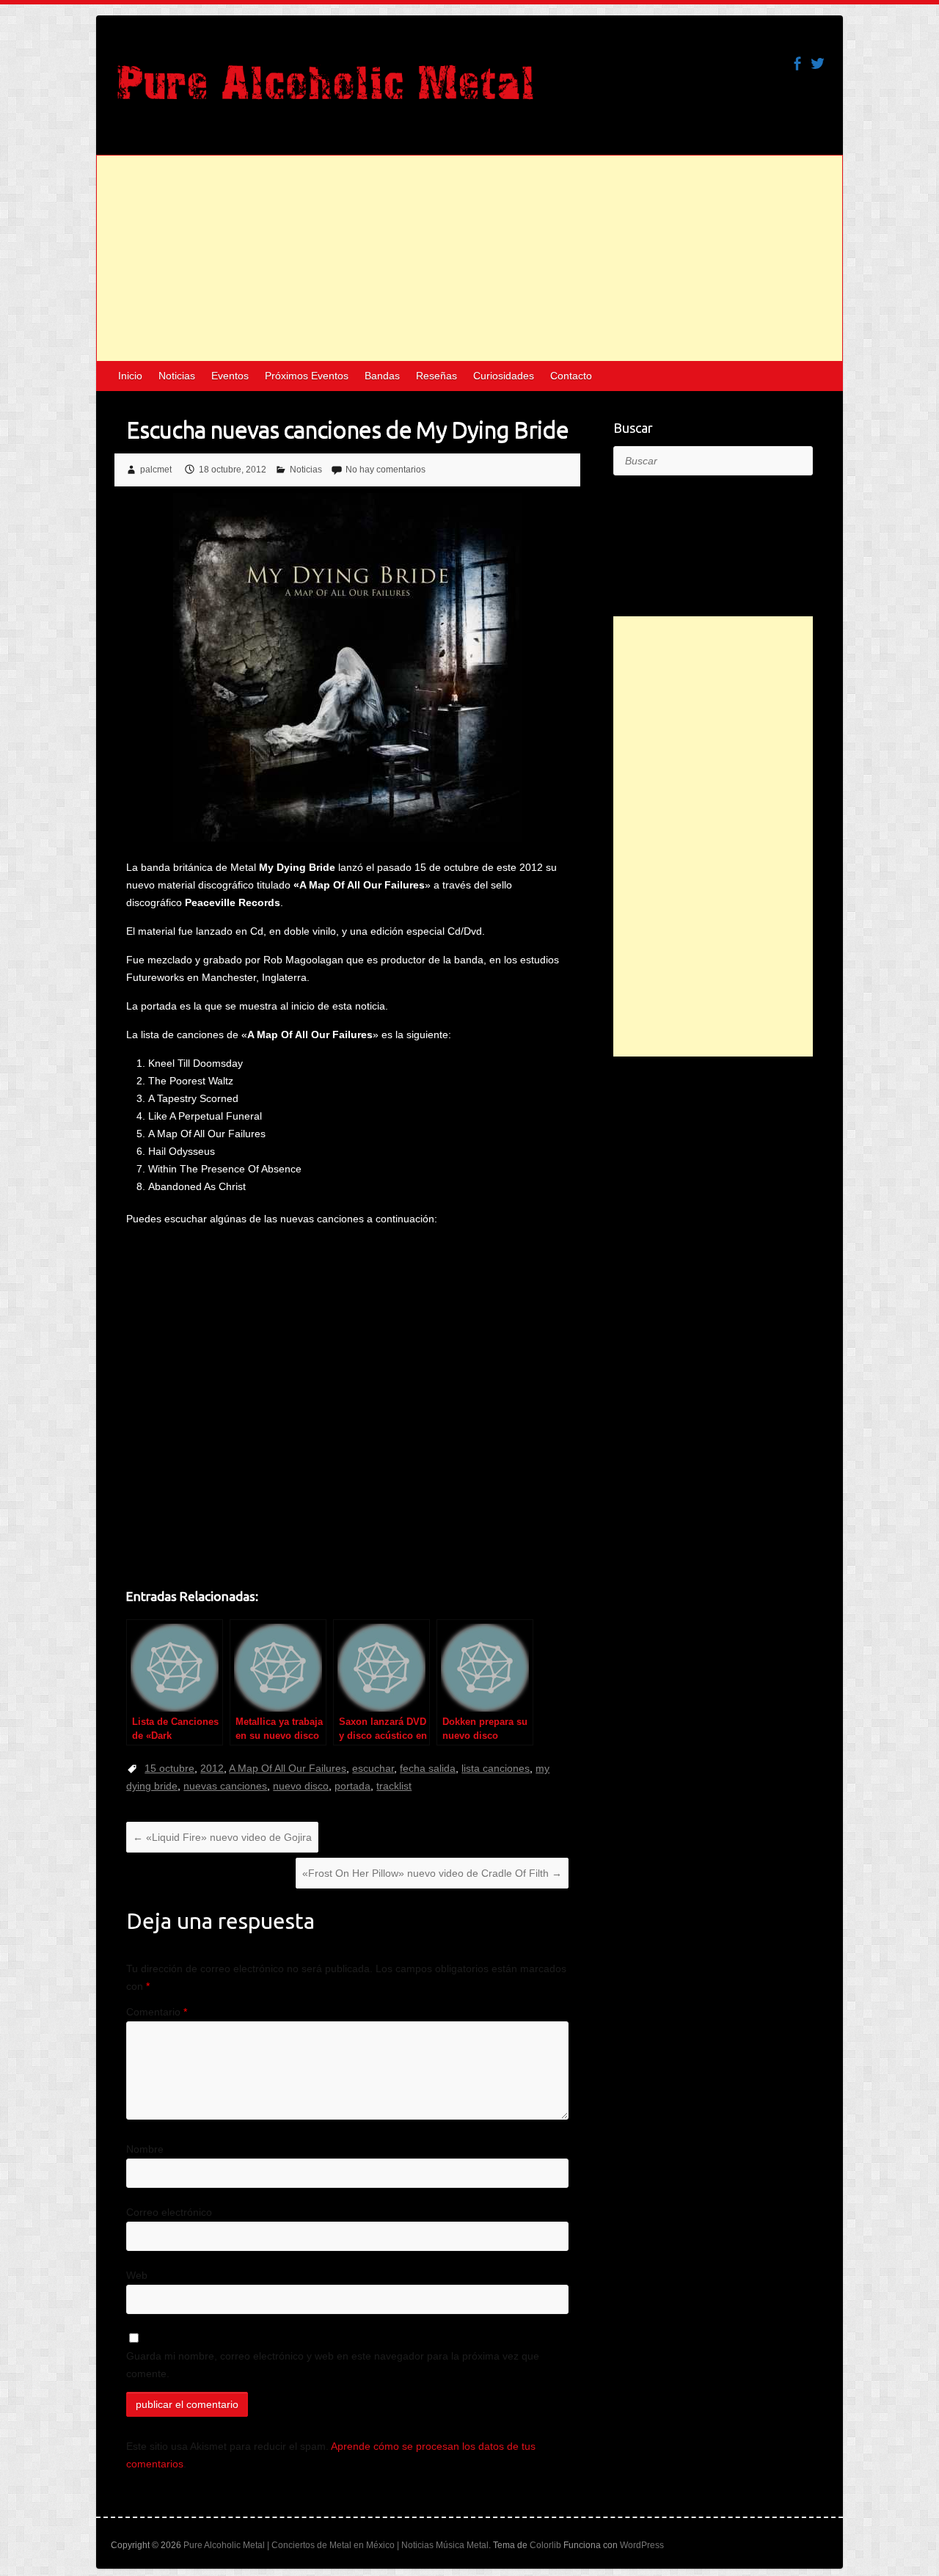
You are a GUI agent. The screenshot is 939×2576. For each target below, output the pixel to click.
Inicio (130, 376)
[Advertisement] (469, 258)
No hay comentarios (386, 470)
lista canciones (496, 1768)
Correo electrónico (169, 2212)
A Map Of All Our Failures (288, 1768)
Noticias (177, 376)
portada (352, 1786)
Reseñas (436, 376)
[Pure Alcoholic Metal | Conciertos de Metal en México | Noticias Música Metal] (325, 90)
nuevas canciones (225, 1786)
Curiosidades (504, 376)
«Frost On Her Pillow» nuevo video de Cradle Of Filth (432, 1873)
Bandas (382, 376)
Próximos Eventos (307, 376)
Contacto (571, 376)
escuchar (373, 1768)
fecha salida (428, 1768)
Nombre (145, 2149)
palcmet (156, 470)
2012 (212, 1768)
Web (137, 2275)
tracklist (394, 1786)
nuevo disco (301, 1786)
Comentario (157, 2012)
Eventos (230, 376)
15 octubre (169, 1768)
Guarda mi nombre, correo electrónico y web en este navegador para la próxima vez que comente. (333, 2365)
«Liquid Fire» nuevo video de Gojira (222, 1837)
